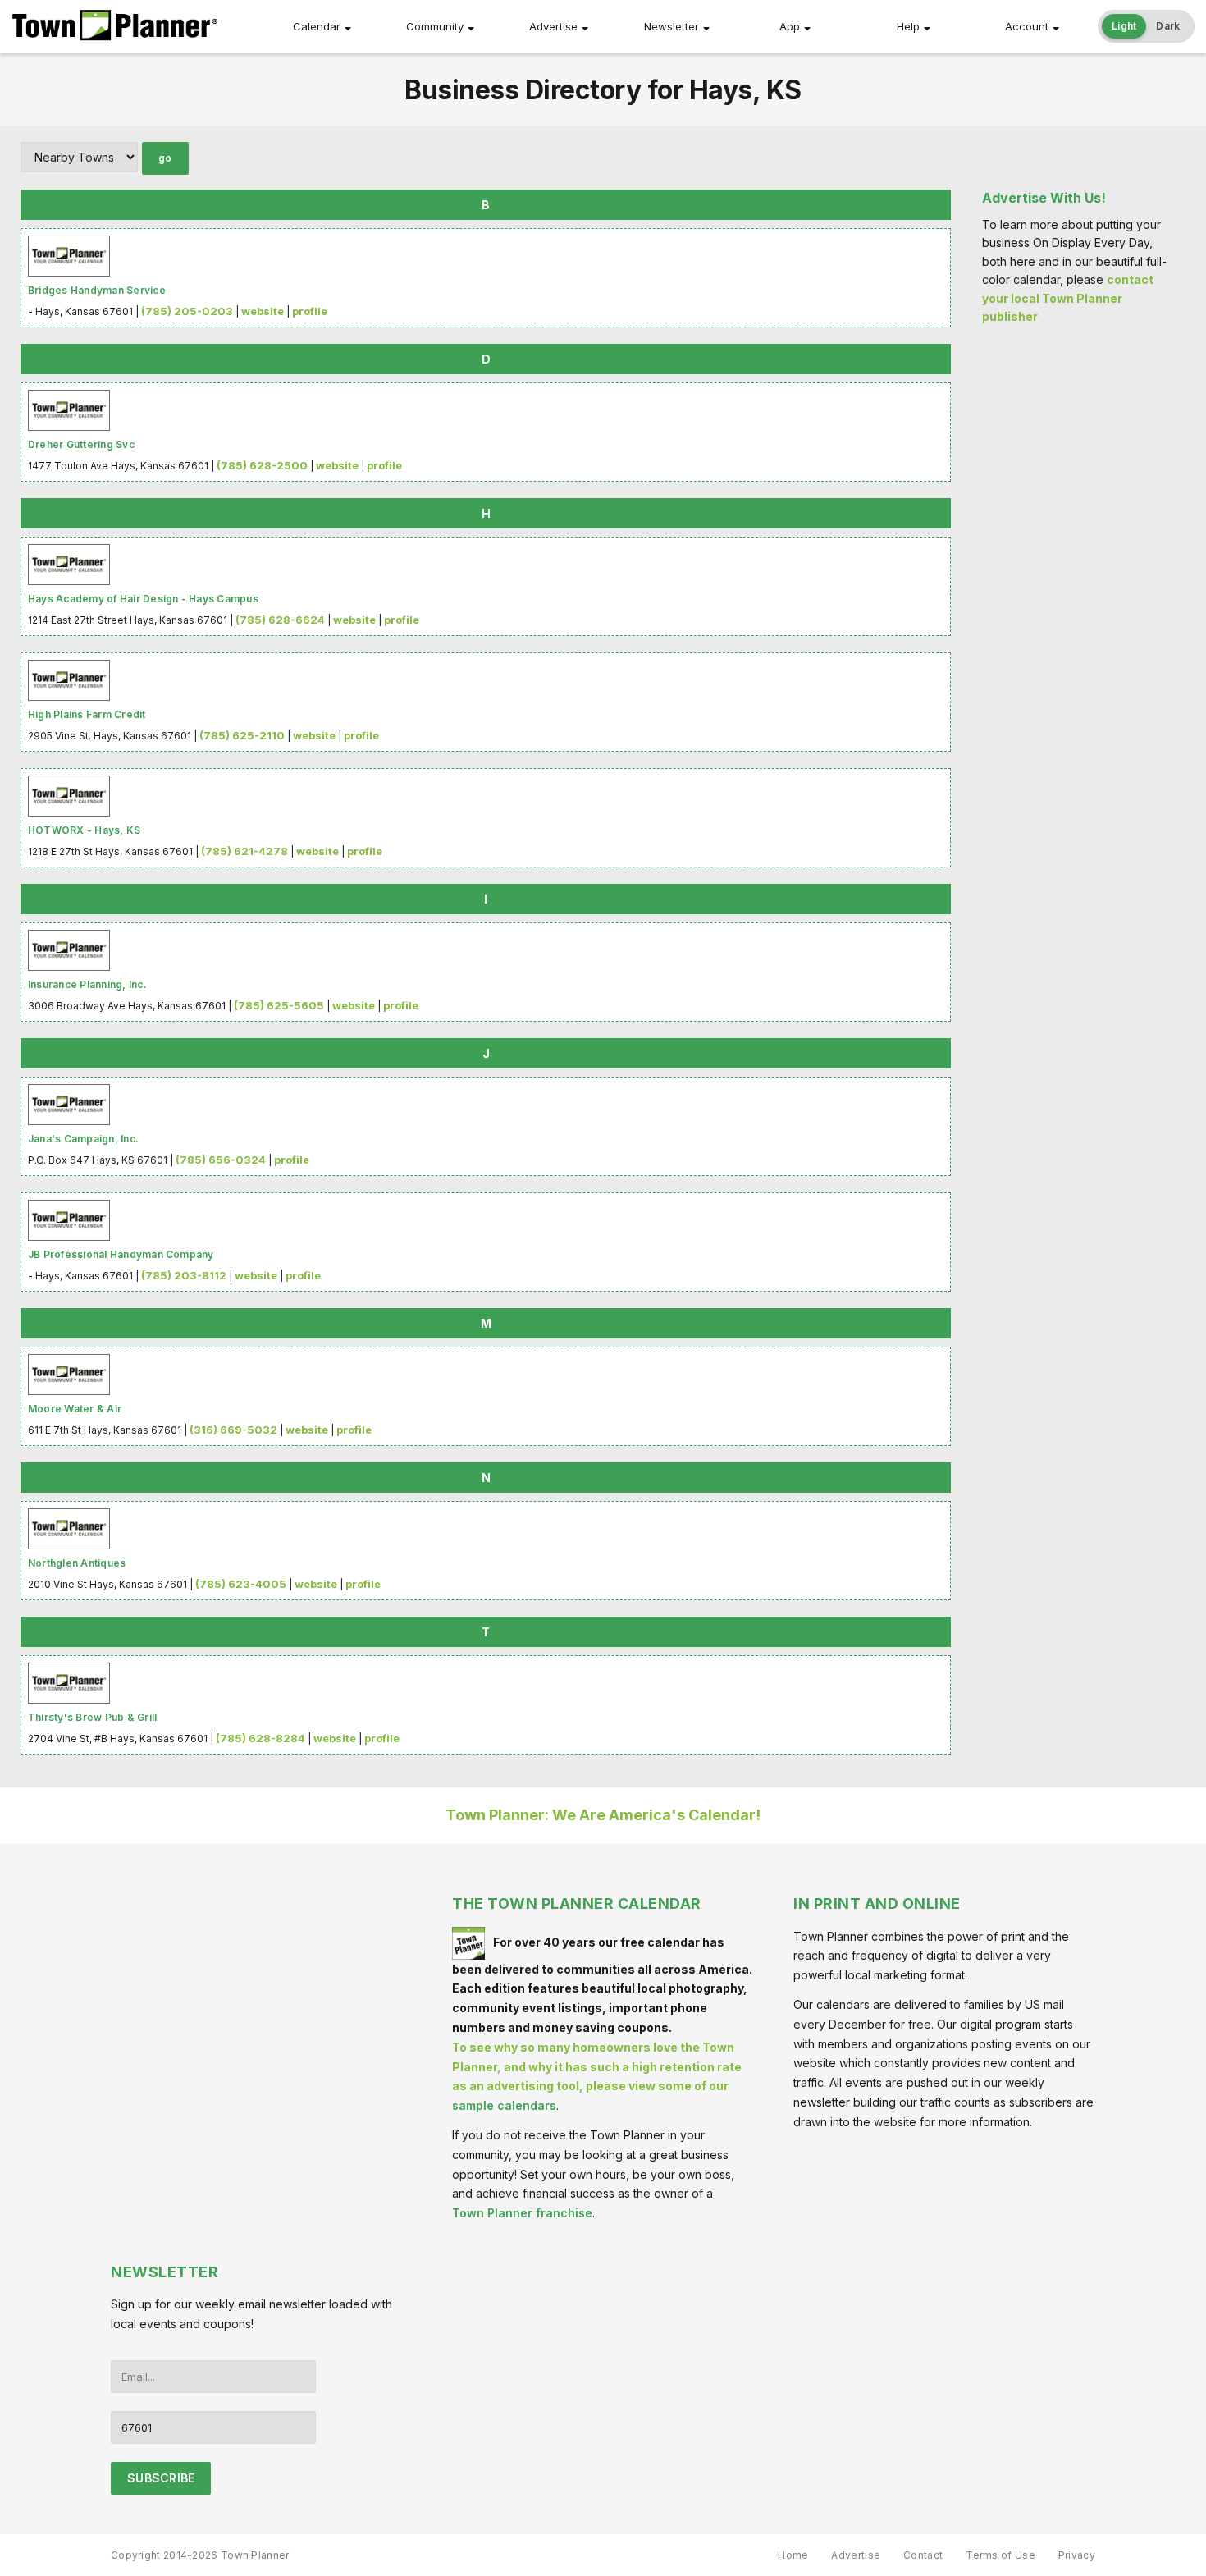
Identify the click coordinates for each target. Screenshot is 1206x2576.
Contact (923, 2555)
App (790, 26)
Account (1027, 26)
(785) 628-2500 (262, 465)
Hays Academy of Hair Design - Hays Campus (143, 599)
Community (435, 26)
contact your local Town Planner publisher (1068, 298)
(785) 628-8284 (260, 1738)
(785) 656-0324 (221, 1160)
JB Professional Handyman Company (121, 1254)
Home (793, 2555)
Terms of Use (1000, 2555)
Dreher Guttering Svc (81, 444)
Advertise (553, 26)
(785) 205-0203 (187, 311)
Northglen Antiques (77, 1563)
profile (310, 311)
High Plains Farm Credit (87, 714)
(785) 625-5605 (279, 1005)
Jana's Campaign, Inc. (83, 1139)
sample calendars (504, 2105)
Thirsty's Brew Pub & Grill (92, 1717)
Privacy (1077, 2555)
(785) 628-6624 (280, 620)
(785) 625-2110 (242, 735)
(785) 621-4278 (244, 851)
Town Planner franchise (522, 2213)
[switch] (1146, 26)
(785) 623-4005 (241, 1584)
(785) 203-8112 (184, 1275)
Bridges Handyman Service (97, 290)
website (263, 311)
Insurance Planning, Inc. (87, 984)
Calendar (317, 26)
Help (908, 26)
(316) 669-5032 (233, 1430)
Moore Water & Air (75, 1409)
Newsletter (672, 26)
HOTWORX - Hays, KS (84, 830)
